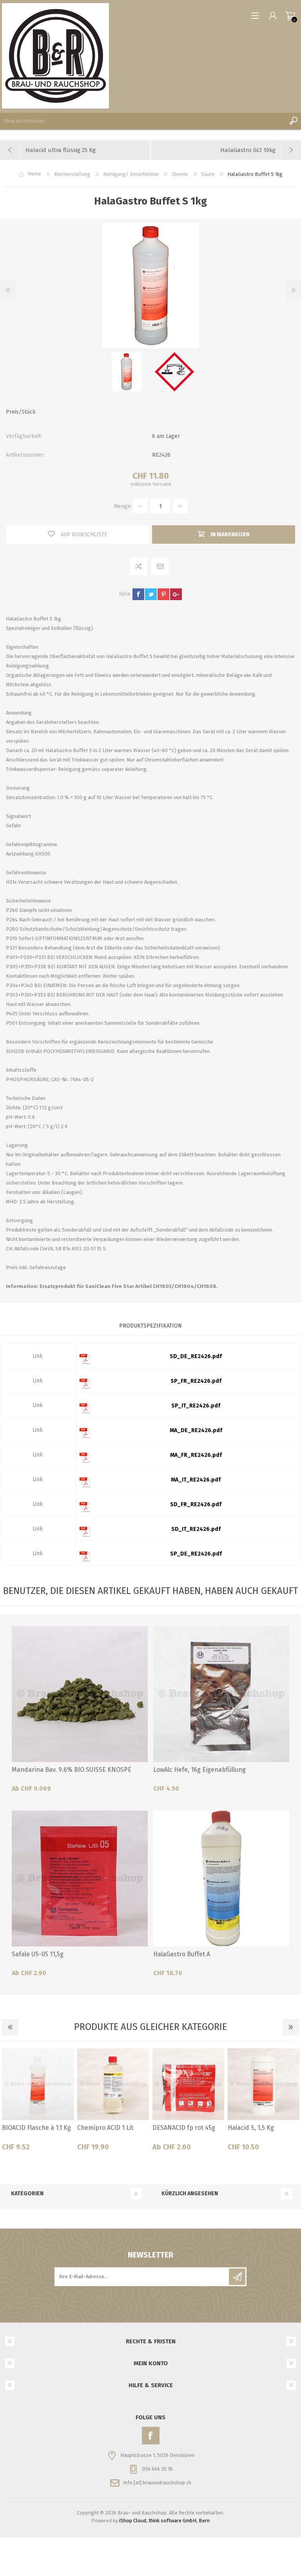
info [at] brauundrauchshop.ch (157, 2483)
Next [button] (291, 2027)
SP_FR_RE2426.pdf (196, 1381)
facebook (138, 594)
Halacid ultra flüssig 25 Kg (185, 2132)
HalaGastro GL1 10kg (257, 2128)
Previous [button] (10, 2027)
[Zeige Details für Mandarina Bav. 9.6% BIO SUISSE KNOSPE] (80, 1694)
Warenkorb (290, 16)
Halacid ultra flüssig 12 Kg (109, 2132)
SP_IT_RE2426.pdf (196, 1406)
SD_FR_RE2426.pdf (196, 1504)
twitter (151, 594)
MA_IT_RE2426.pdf (196, 1480)
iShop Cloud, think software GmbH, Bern (164, 2521)
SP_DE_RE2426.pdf (196, 1554)
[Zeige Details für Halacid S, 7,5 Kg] (38, 2084)
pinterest (163, 594)
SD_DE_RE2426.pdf (196, 1356)
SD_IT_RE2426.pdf (196, 1529)
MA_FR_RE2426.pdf (196, 1455)
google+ (176, 594)
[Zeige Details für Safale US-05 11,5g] (80, 1879)
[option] (127, 372)
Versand (162, 484)
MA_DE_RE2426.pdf (196, 1430)
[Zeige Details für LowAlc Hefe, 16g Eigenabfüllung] (221, 1694)
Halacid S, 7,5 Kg (25, 2128)
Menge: (123, 506)
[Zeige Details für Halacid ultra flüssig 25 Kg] (188, 2084)
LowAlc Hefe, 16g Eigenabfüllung (199, 1770)
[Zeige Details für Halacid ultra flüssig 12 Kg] (113, 2084)
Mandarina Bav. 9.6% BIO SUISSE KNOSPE (72, 1770)
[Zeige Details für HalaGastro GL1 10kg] (264, 2084)
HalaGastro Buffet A (182, 1954)
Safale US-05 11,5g (38, 1954)
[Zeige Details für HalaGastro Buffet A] (221, 1879)
